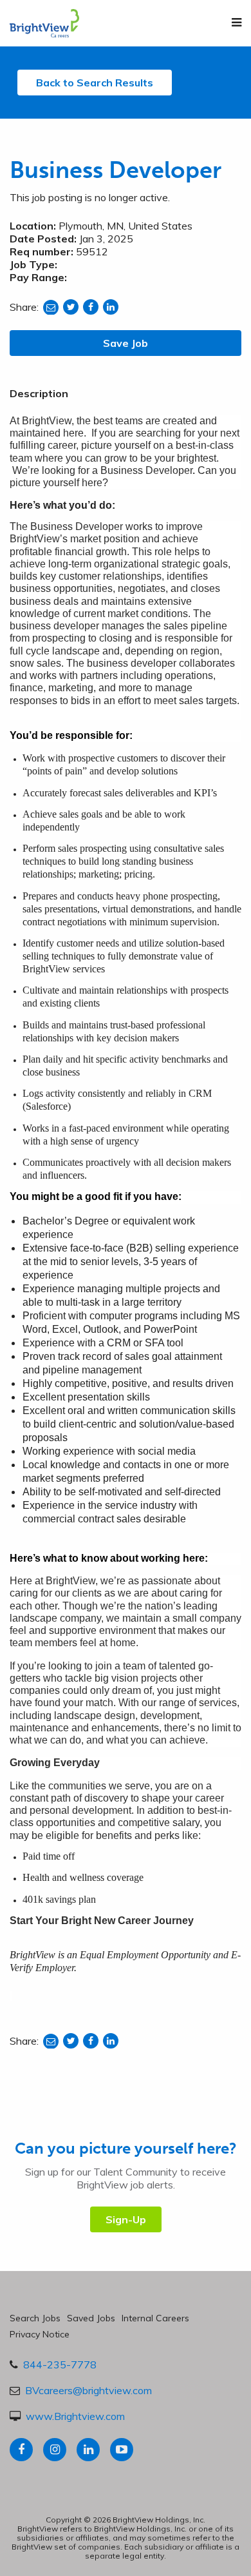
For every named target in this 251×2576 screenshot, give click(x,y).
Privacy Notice (40, 2334)
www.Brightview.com (75, 2416)
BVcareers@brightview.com (88, 2390)
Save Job (126, 343)
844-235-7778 (60, 2365)
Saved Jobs (91, 2318)
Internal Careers (155, 2318)
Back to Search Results (95, 83)
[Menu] (237, 23)
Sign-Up (126, 2219)
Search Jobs (35, 2318)
